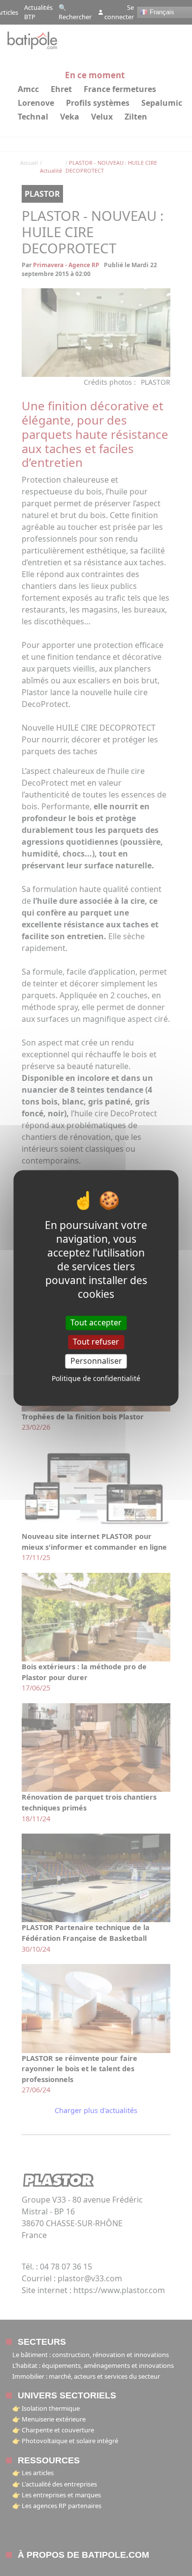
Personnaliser (96, 1361)
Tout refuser (96, 1342)
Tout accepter (96, 1322)
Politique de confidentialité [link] (96, 1379)
